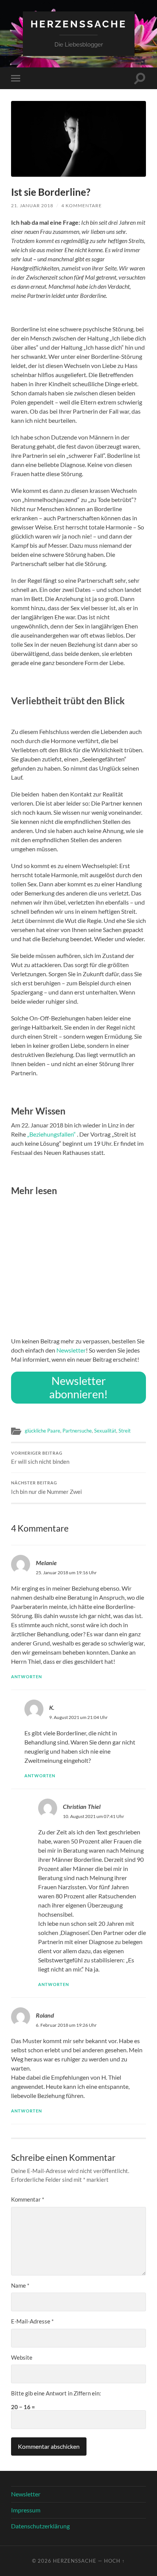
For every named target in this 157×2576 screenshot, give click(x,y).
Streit (125, 1431)
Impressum (26, 2510)
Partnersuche (77, 1431)
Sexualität (105, 1431)
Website (22, 2357)
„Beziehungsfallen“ (51, 1134)
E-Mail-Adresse (32, 2321)
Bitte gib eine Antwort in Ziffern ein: (56, 2393)
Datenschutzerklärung (40, 2526)
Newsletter (71, 1350)
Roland (45, 2015)
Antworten (26, 1677)
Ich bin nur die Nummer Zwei (46, 1488)
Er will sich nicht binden (40, 1458)
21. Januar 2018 (32, 205)
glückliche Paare (42, 1431)
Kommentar (28, 2199)
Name (20, 2285)
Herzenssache (79, 24)
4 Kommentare (82, 205)
